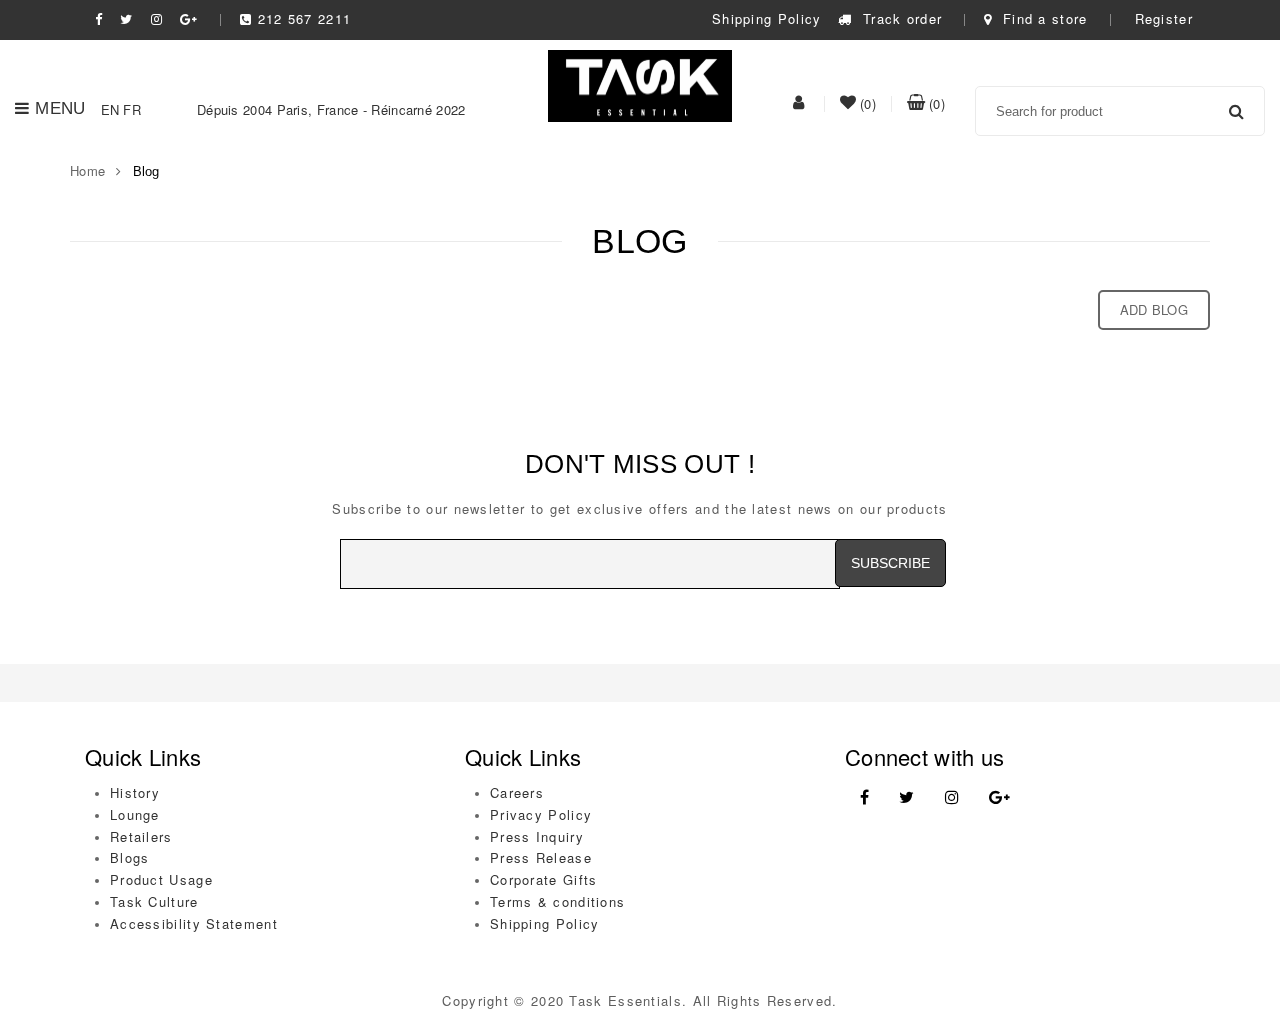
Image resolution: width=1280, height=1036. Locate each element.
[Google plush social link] (189, 18)
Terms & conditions (557, 901)
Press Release (541, 857)
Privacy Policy (541, 814)
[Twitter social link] (126, 18)
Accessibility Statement (194, 923)
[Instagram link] (952, 797)
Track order (900, 18)
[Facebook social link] (99, 18)
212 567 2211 (304, 18)
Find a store (1042, 18)
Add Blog (1154, 309)
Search (1237, 111)
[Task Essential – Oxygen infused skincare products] (639, 84)
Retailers (141, 836)
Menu (60, 108)
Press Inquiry (537, 836)
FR (132, 109)
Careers (517, 792)
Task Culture (154, 901)
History (135, 792)
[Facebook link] (864, 797)
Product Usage (161, 879)
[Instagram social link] (157, 18)
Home (87, 170)
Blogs (130, 857)
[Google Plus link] (999, 797)
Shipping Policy (767, 18)
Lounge (135, 814)
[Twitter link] (906, 797)
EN (110, 109)
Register (1164, 18)
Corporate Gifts (544, 879)
